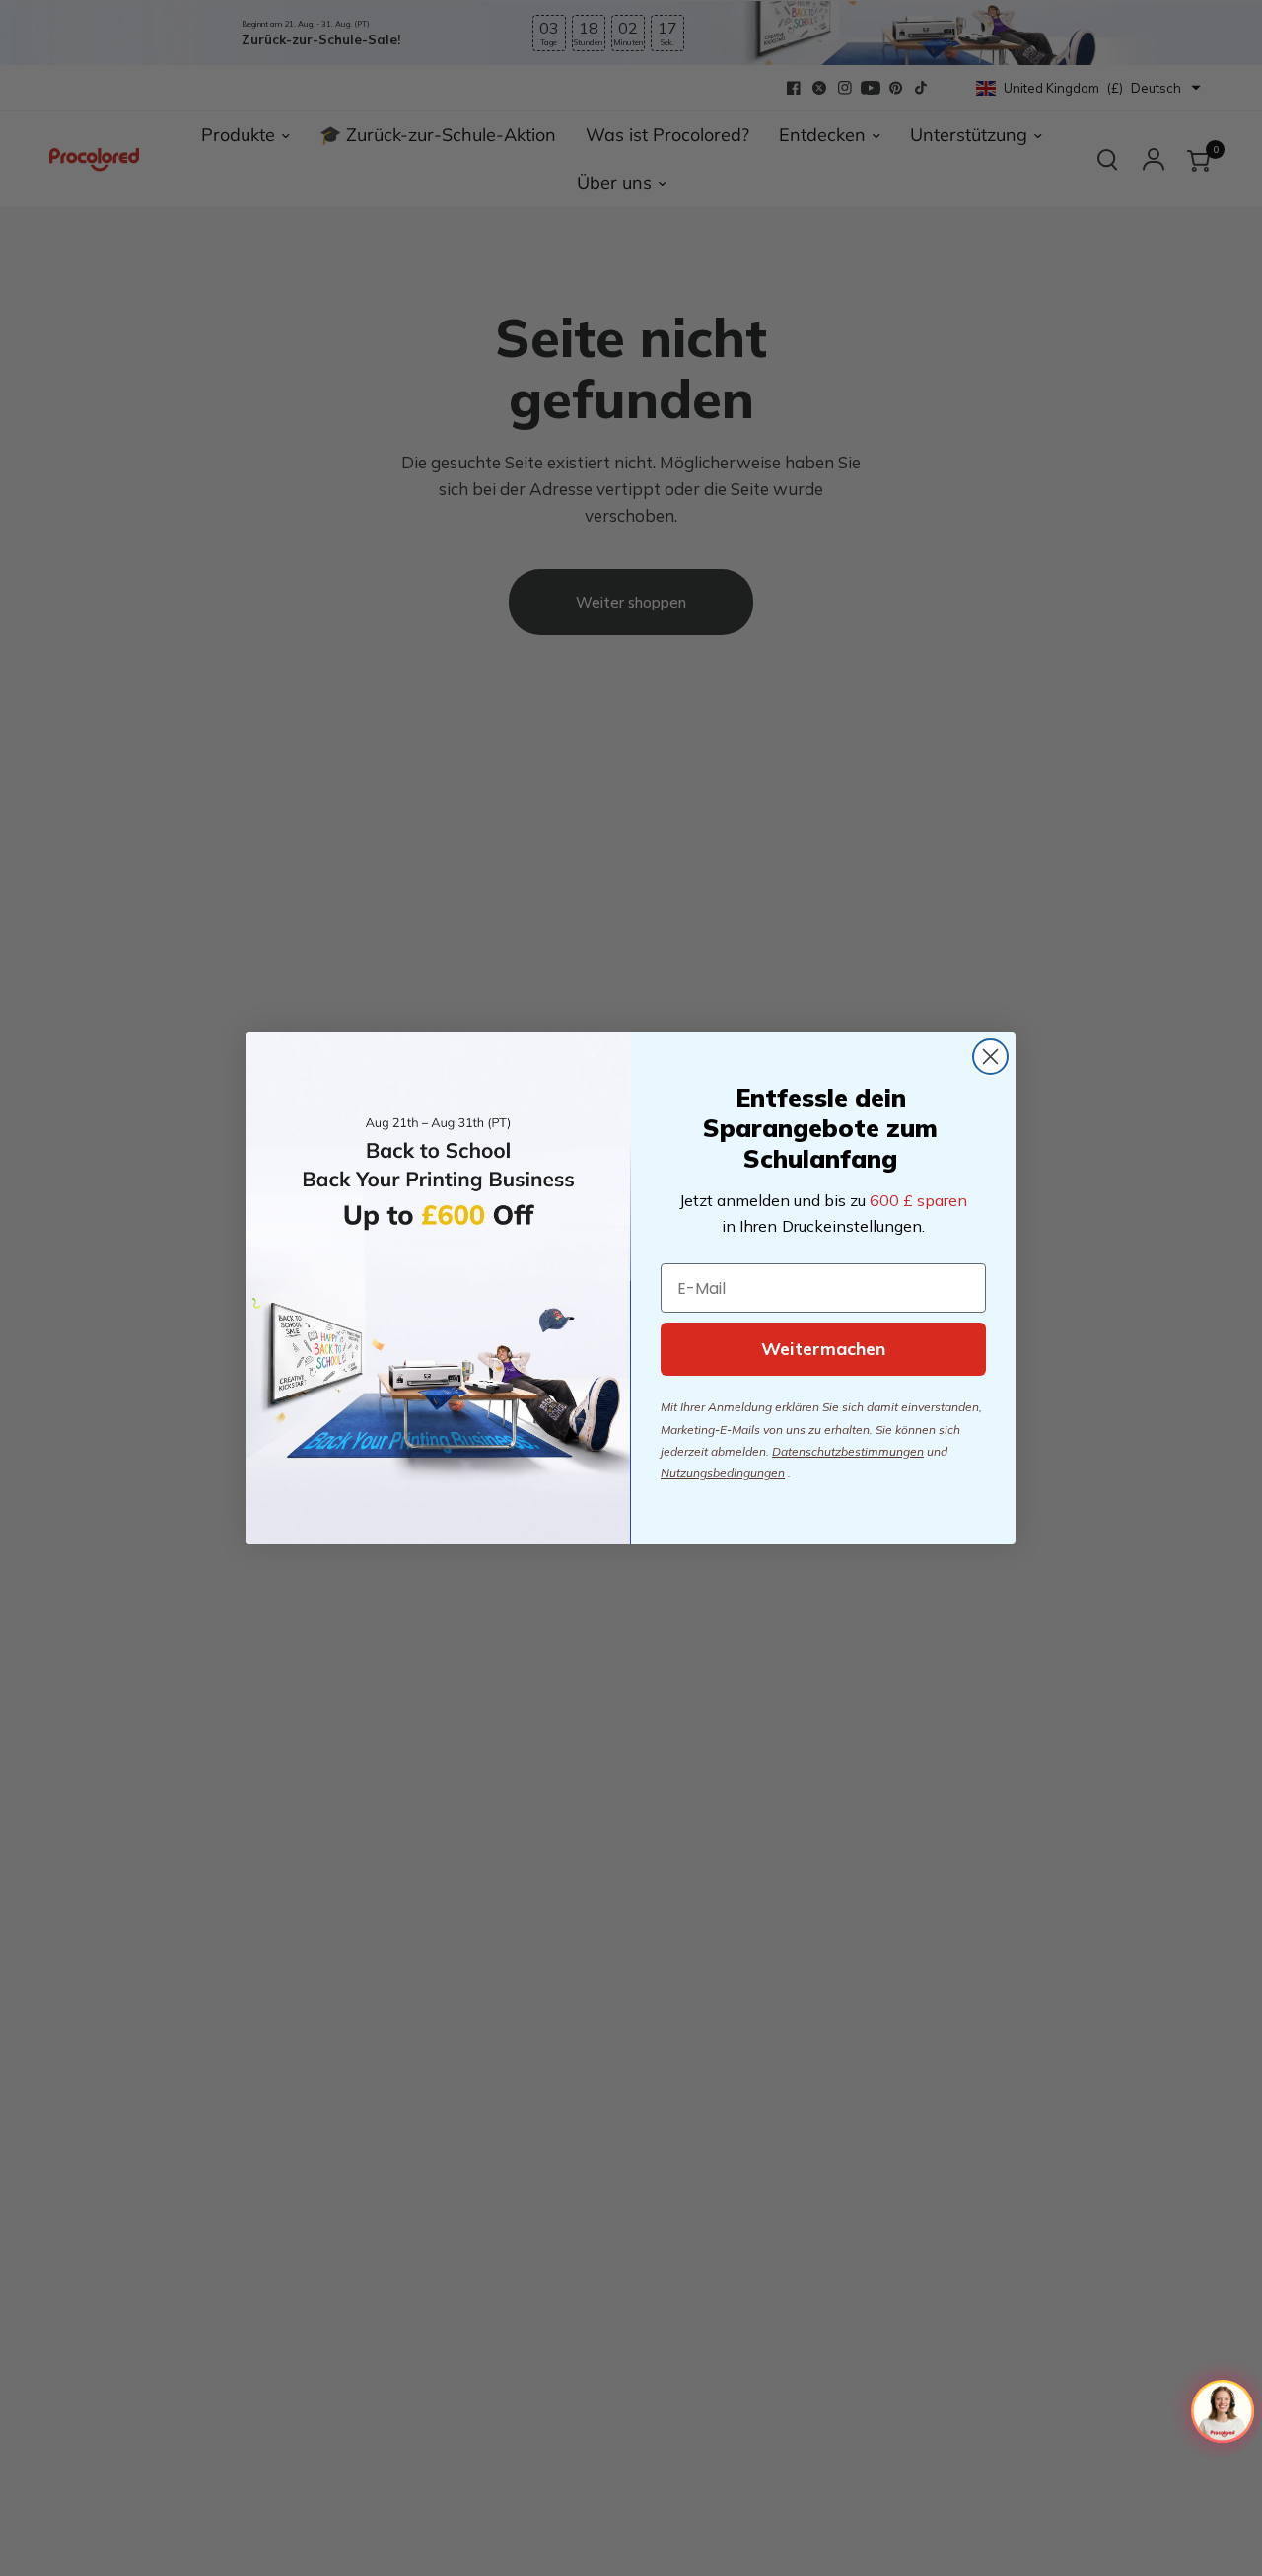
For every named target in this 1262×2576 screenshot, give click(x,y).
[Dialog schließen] (990, 1057)
